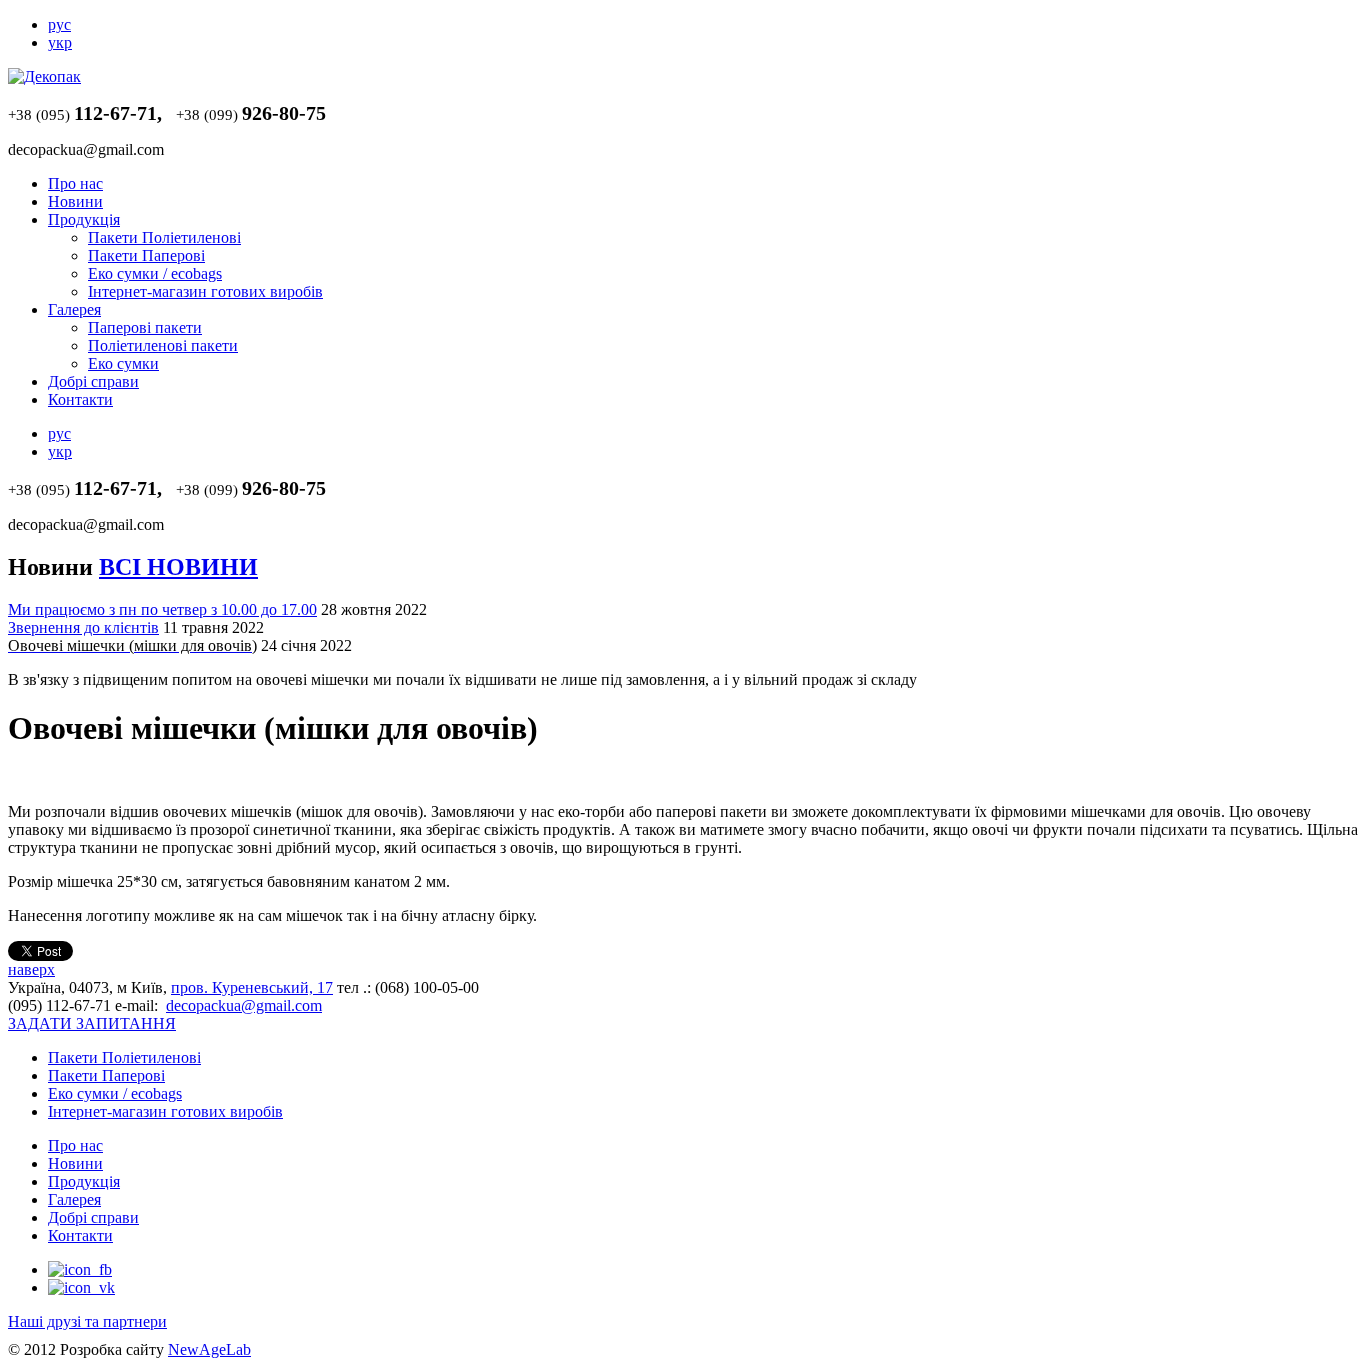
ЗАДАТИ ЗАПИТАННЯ (92, 1023)
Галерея (74, 309)
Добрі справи (93, 381)
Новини (75, 201)
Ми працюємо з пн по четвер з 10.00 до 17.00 (162, 609)
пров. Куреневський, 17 (252, 987)
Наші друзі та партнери (87, 1321)
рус (59, 24)
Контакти (80, 399)
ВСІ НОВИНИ (178, 567)
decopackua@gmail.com (244, 1005)
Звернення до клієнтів (83, 627)
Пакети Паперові (146, 255)
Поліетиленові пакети (163, 345)
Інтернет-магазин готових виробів (205, 291)
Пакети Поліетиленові (164, 237)
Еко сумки (123, 363)
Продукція (84, 219)
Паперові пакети (145, 327)
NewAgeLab (209, 1349)
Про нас (75, 183)
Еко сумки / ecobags (155, 273)
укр (60, 42)
